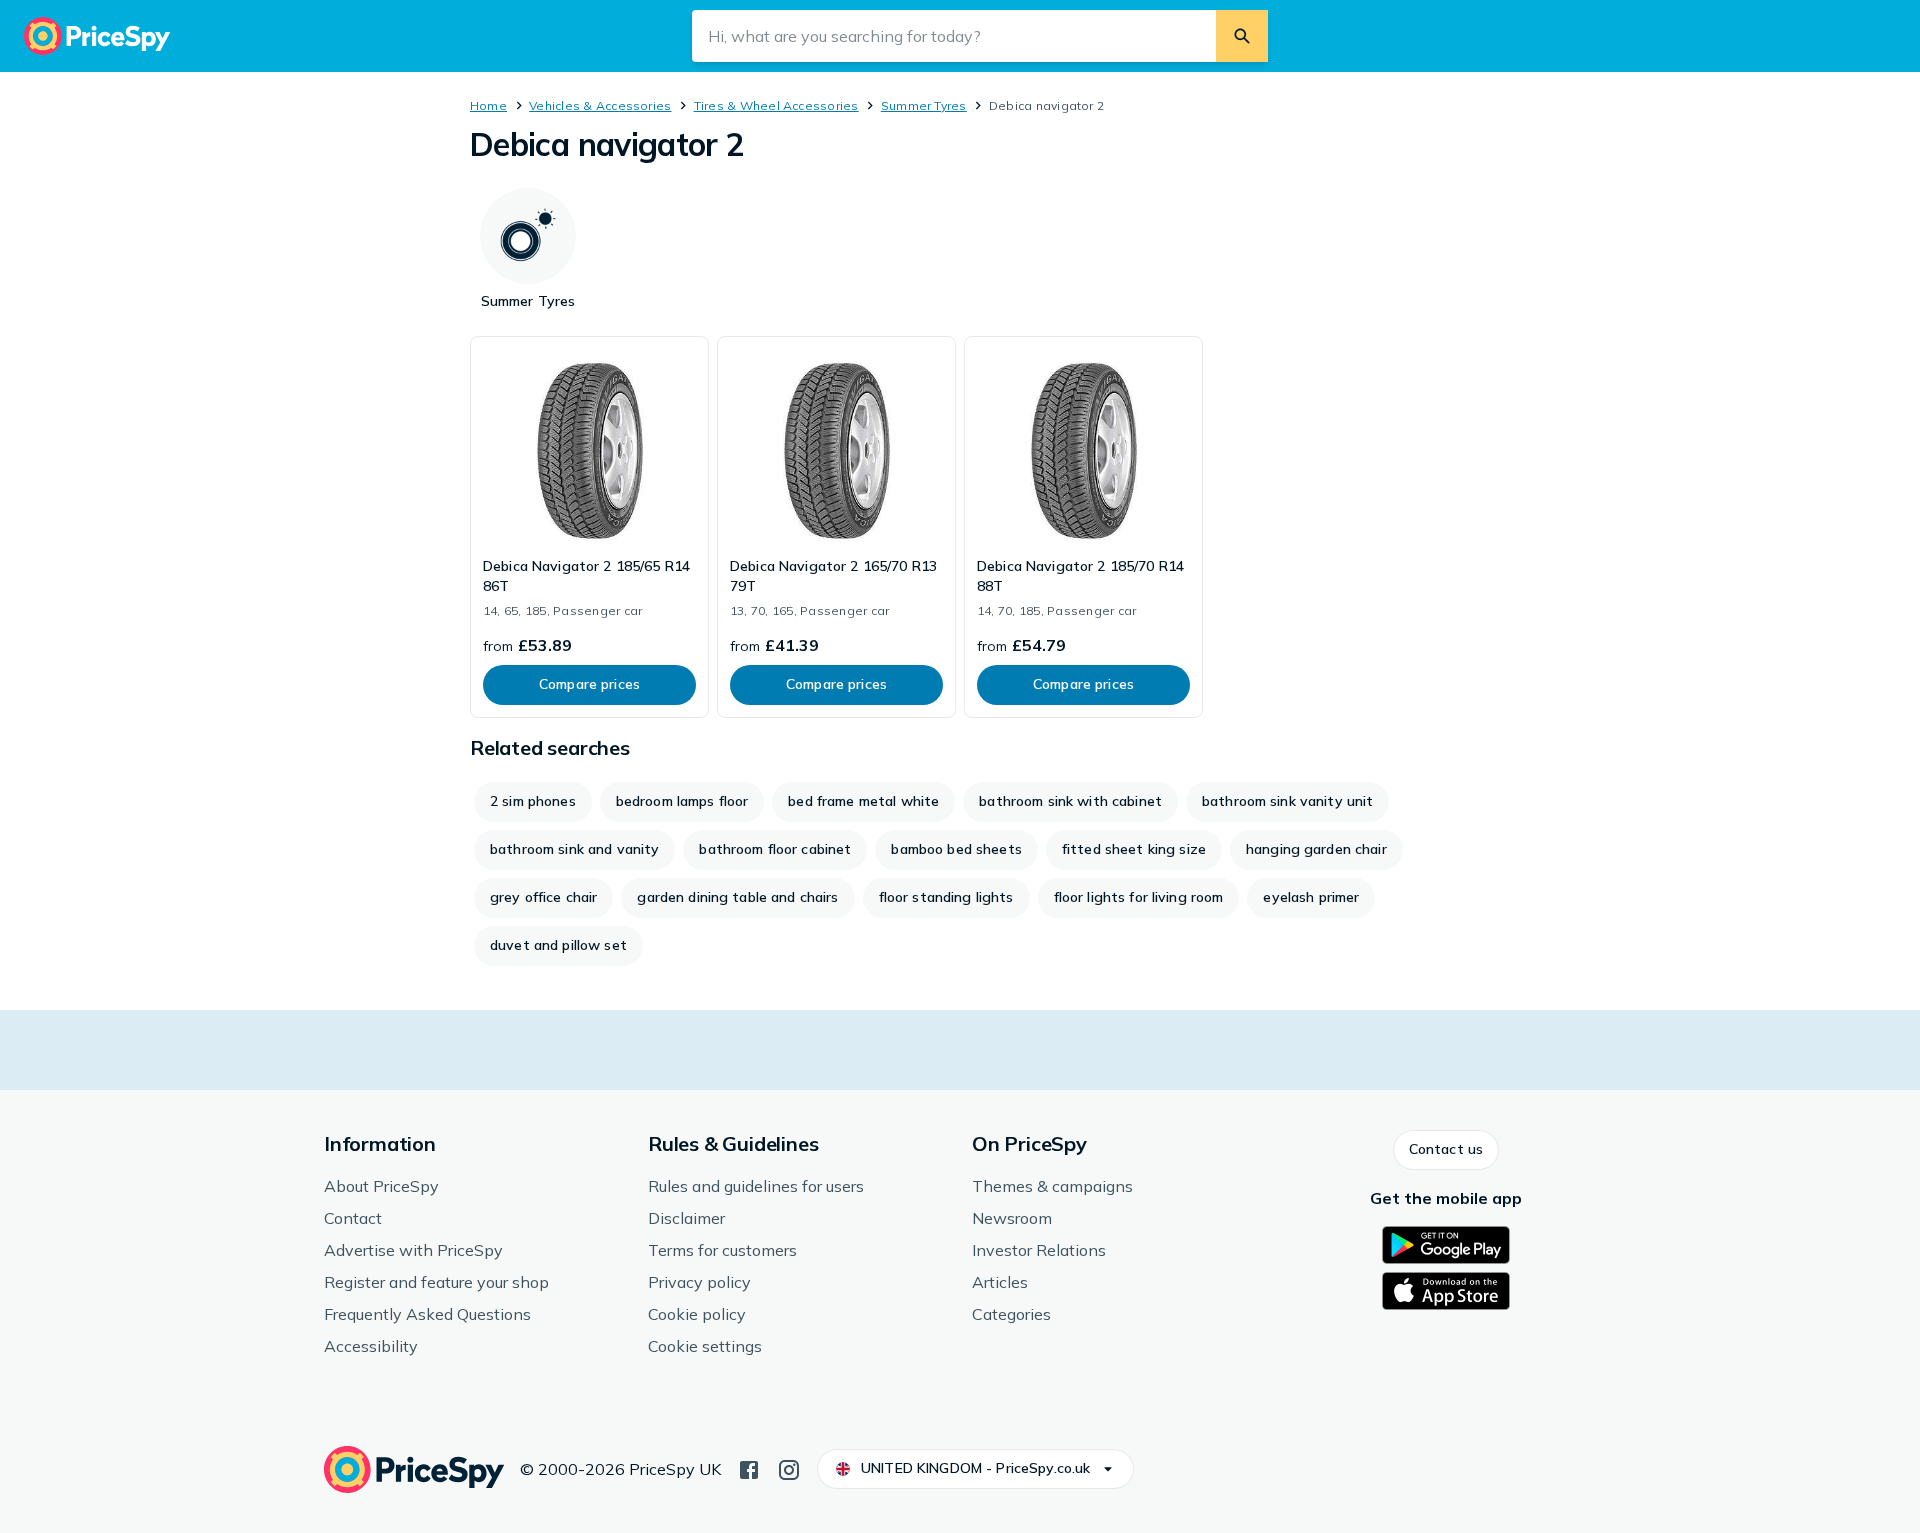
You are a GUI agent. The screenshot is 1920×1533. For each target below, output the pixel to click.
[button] (1446, 1150)
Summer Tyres (924, 105)
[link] (589, 527)
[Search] (1242, 36)
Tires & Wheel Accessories (776, 105)
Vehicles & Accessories (600, 105)
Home (488, 105)
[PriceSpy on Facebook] (749, 1468)
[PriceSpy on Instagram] (789, 1468)
